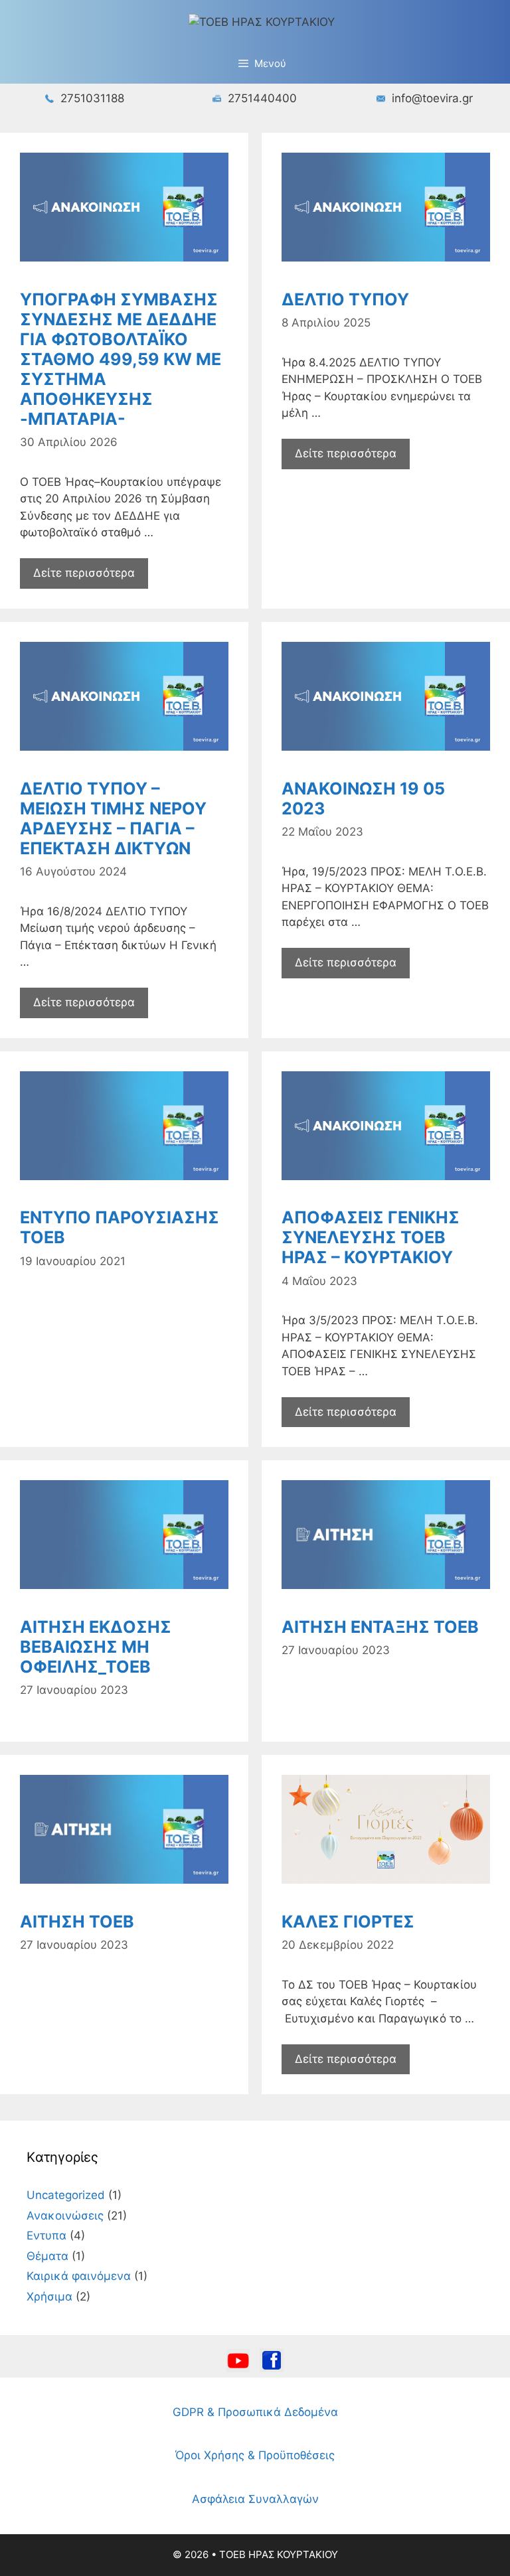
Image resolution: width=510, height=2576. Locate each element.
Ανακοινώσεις (65, 2216)
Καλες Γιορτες (348, 1922)
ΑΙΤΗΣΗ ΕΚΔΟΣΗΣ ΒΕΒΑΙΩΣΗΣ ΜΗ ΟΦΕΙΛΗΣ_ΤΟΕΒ (96, 1647)
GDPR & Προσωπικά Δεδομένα (255, 2412)
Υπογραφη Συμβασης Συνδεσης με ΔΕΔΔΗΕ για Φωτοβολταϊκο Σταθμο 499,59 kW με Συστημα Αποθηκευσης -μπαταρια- (121, 359)
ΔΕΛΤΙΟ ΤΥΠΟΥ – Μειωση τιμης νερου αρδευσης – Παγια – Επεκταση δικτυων (113, 818)
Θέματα (47, 2256)
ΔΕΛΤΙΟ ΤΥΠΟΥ (345, 299)
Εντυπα (46, 2235)
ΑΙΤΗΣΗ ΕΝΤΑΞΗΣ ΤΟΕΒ (380, 1627)
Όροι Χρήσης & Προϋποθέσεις (255, 2455)
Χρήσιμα (49, 2297)
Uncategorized (66, 2195)
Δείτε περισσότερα (84, 573)
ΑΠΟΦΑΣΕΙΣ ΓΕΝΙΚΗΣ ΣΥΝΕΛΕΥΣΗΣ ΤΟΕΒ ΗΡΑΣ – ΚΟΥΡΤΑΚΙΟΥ (371, 1237)
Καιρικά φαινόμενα (79, 2276)
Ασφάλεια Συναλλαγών (255, 2499)
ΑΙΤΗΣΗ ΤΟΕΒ (77, 1922)
